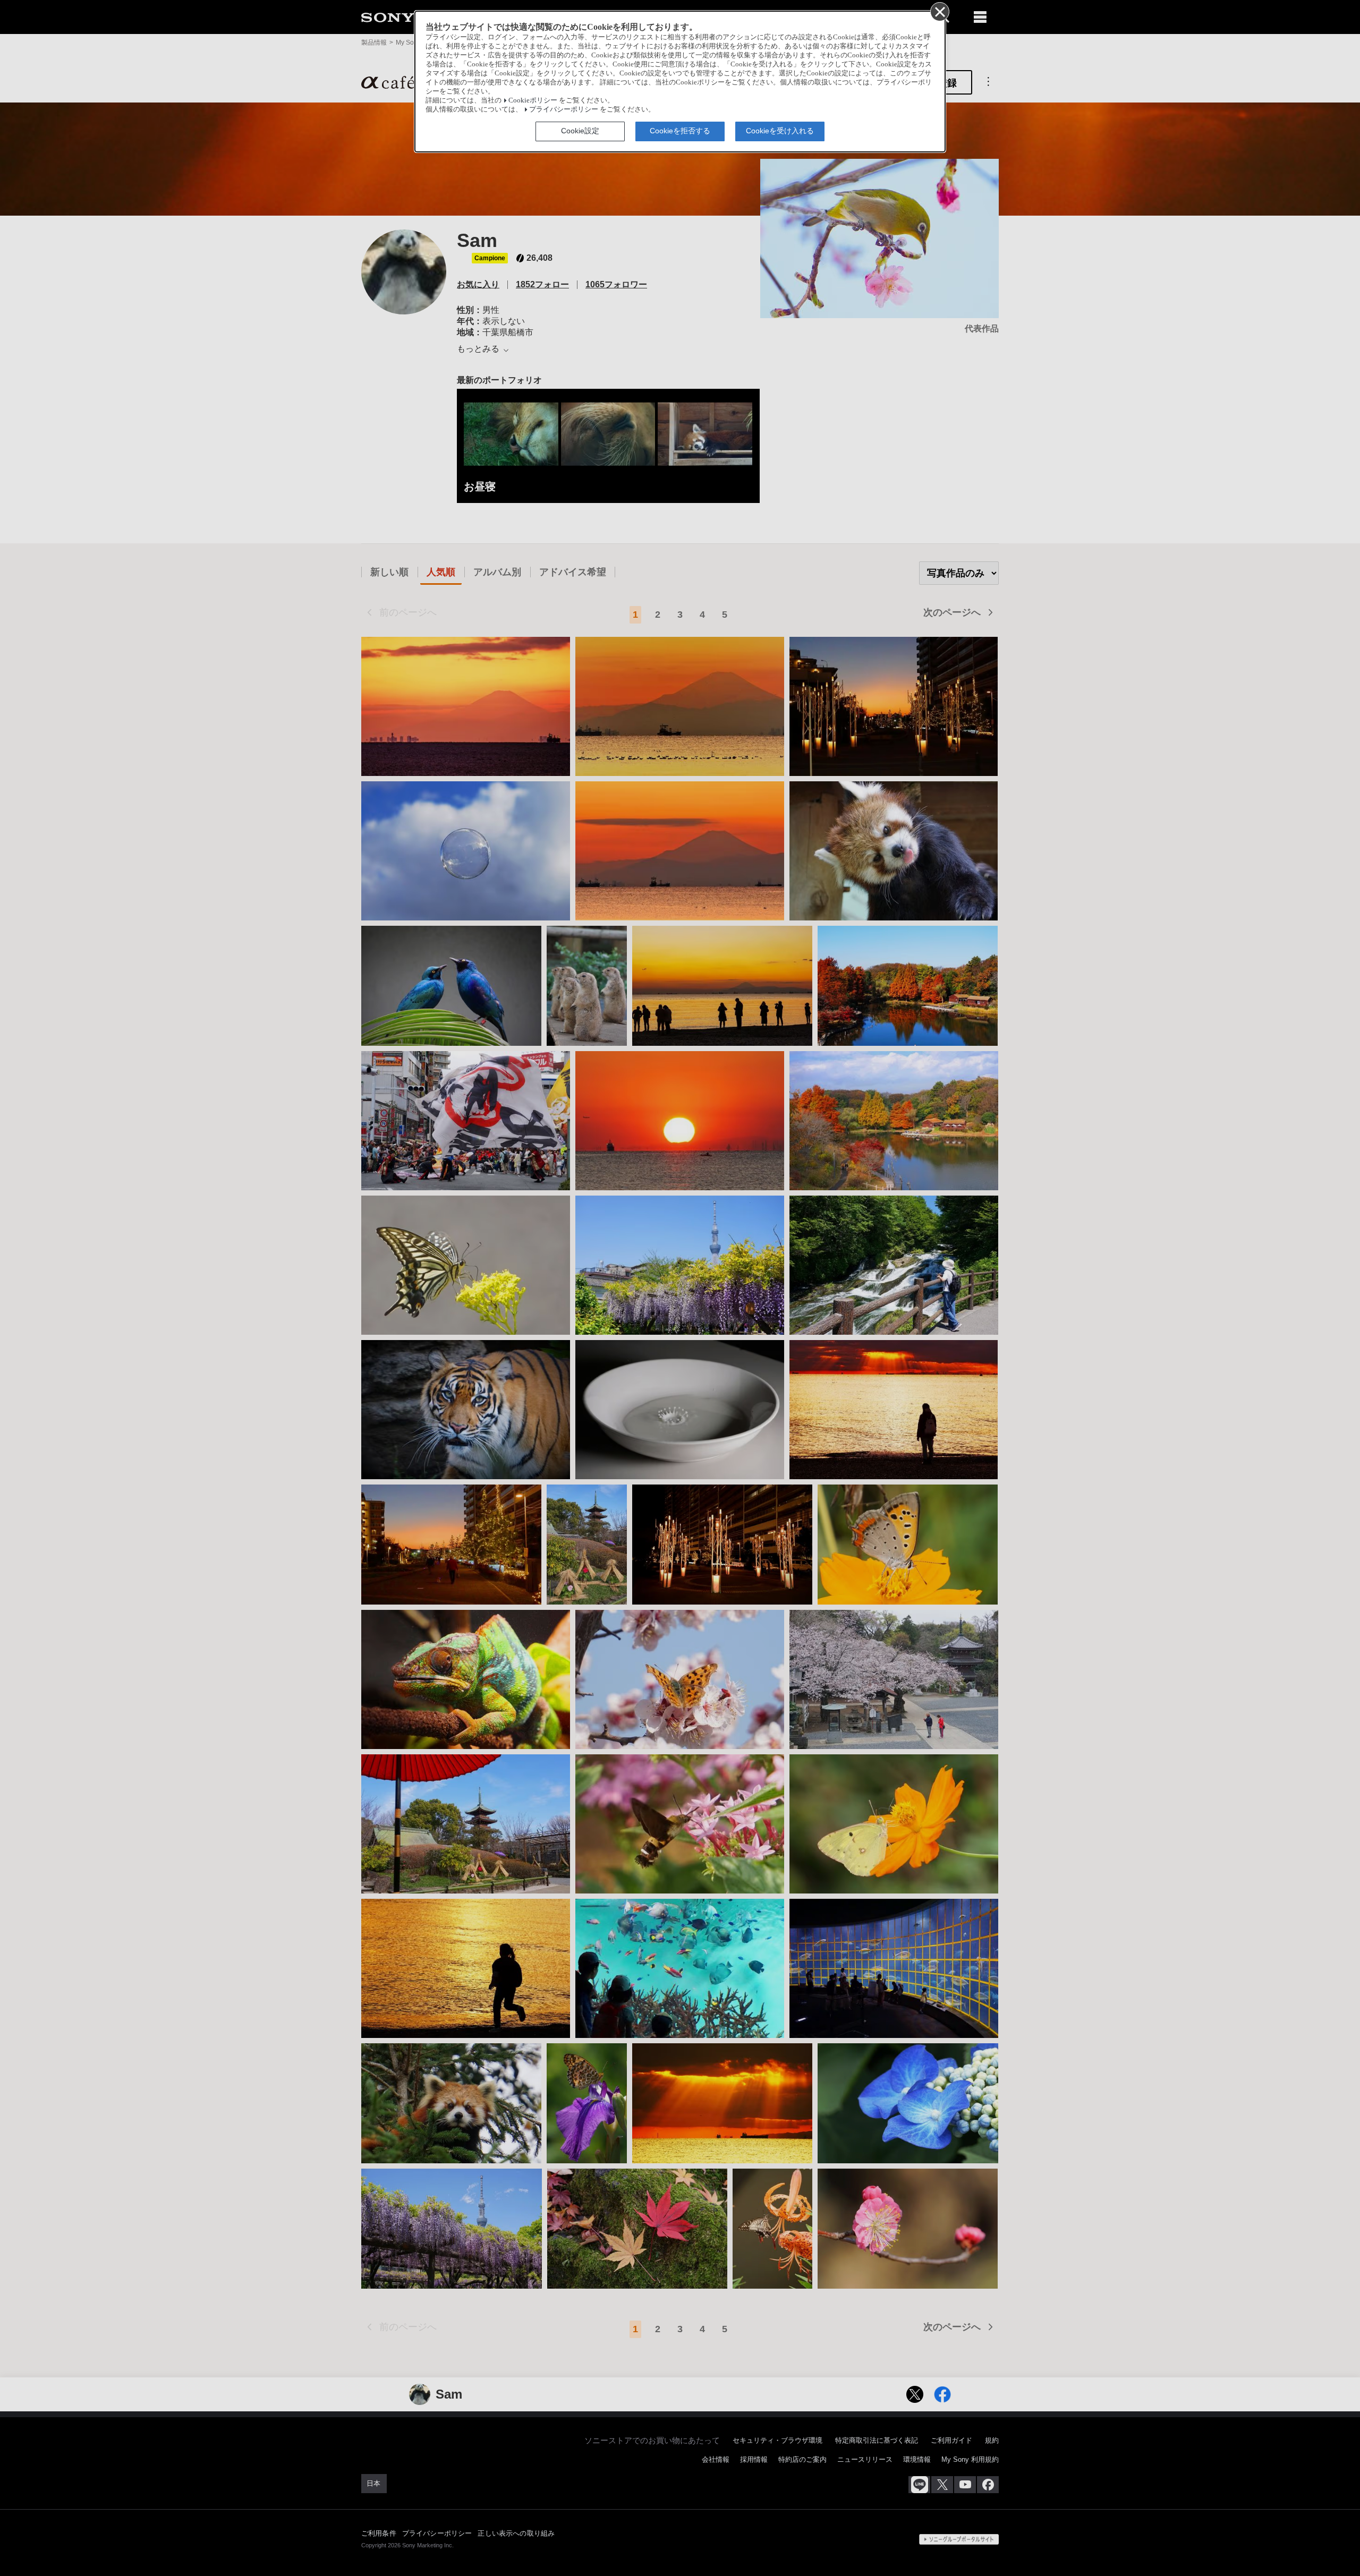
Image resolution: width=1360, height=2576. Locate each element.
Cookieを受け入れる (780, 131)
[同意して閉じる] (939, 11)
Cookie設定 (580, 131)
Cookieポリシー (533, 100)
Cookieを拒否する (680, 131)
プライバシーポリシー (564, 109)
